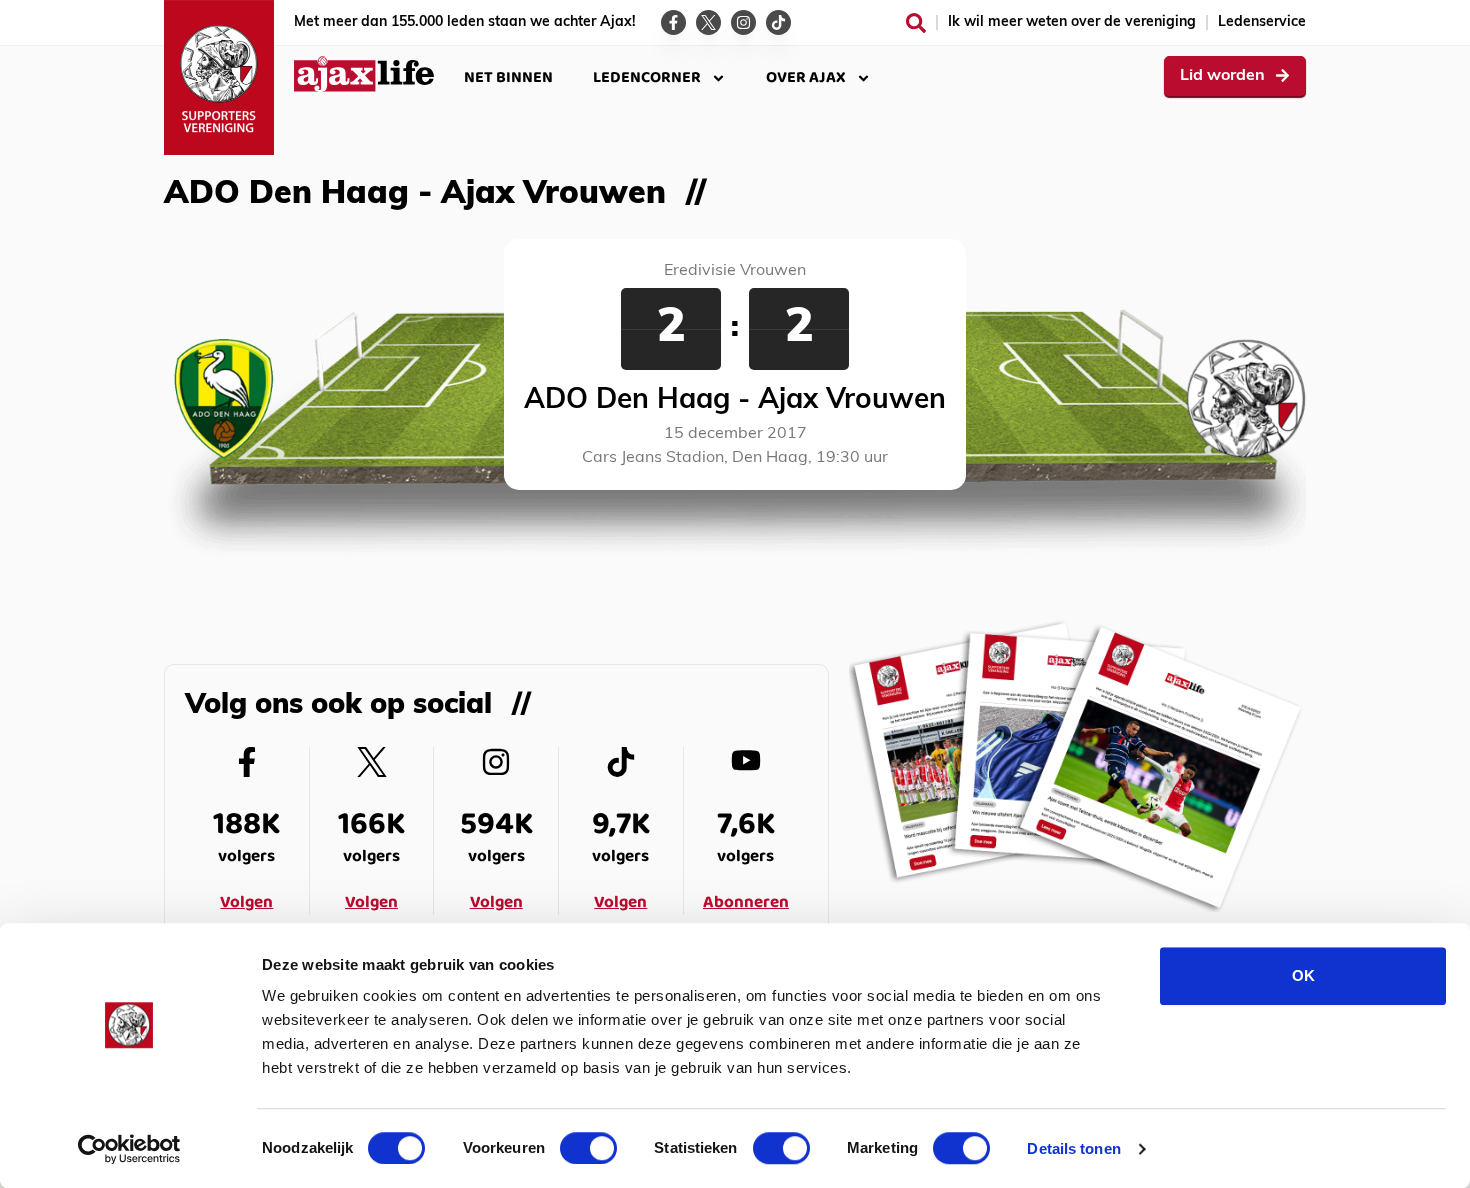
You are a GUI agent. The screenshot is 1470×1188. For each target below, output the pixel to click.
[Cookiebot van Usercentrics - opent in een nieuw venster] (129, 1149)
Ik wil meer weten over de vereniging (1072, 22)
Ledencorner (647, 77)
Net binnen (508, 77)
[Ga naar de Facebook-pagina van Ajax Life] (673, 22)
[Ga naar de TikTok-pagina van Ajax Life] (778, 22)
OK (1303, 975)
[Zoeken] (916, 23)
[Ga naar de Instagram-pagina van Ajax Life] (743, 22)
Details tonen (1073, 1148)
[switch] (588, 1148)
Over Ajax (806, 77)
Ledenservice (1262, 22)
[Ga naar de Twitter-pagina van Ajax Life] (708, 22)
